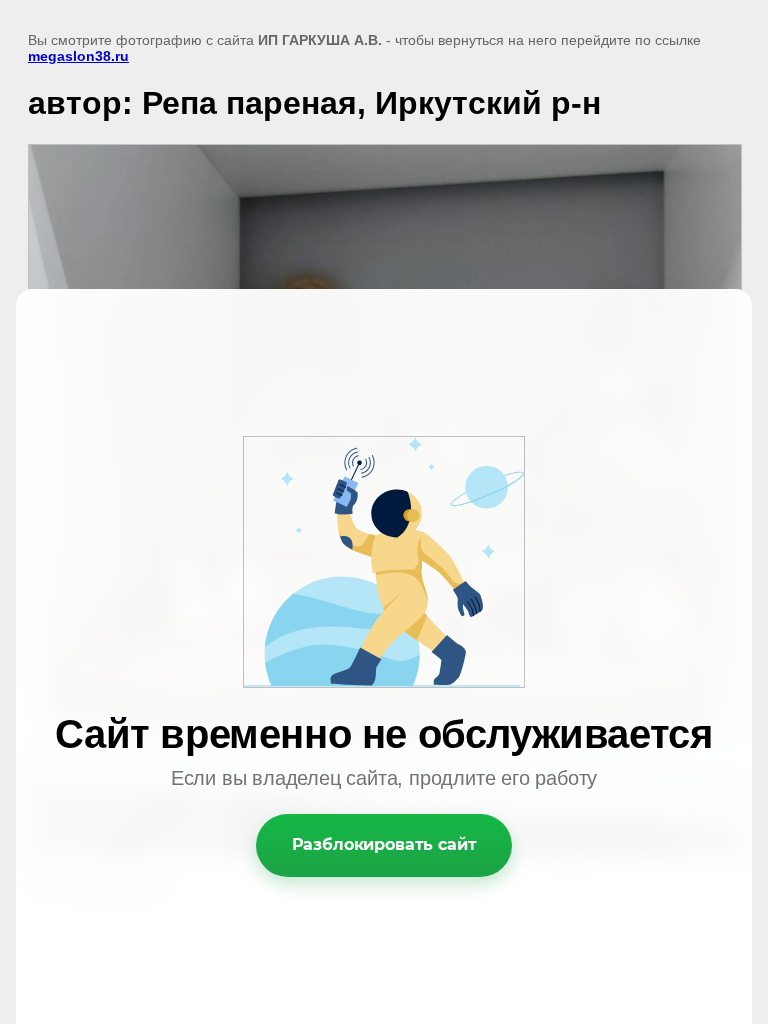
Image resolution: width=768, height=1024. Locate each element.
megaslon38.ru (78, 56)
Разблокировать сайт (384, 844)
